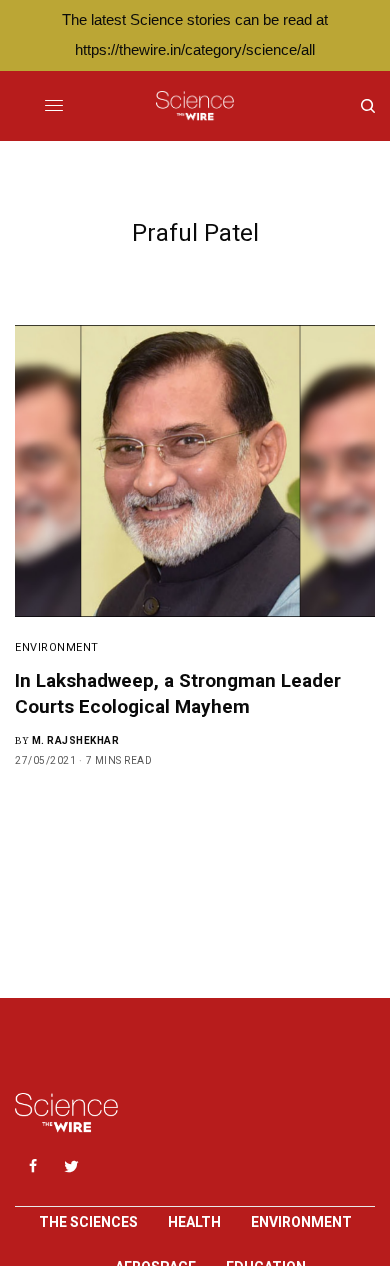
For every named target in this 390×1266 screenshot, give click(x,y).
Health (194, 1222)
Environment (57, 647)
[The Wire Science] (194, 106)
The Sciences (88, 1222)
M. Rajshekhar (76, 740)
